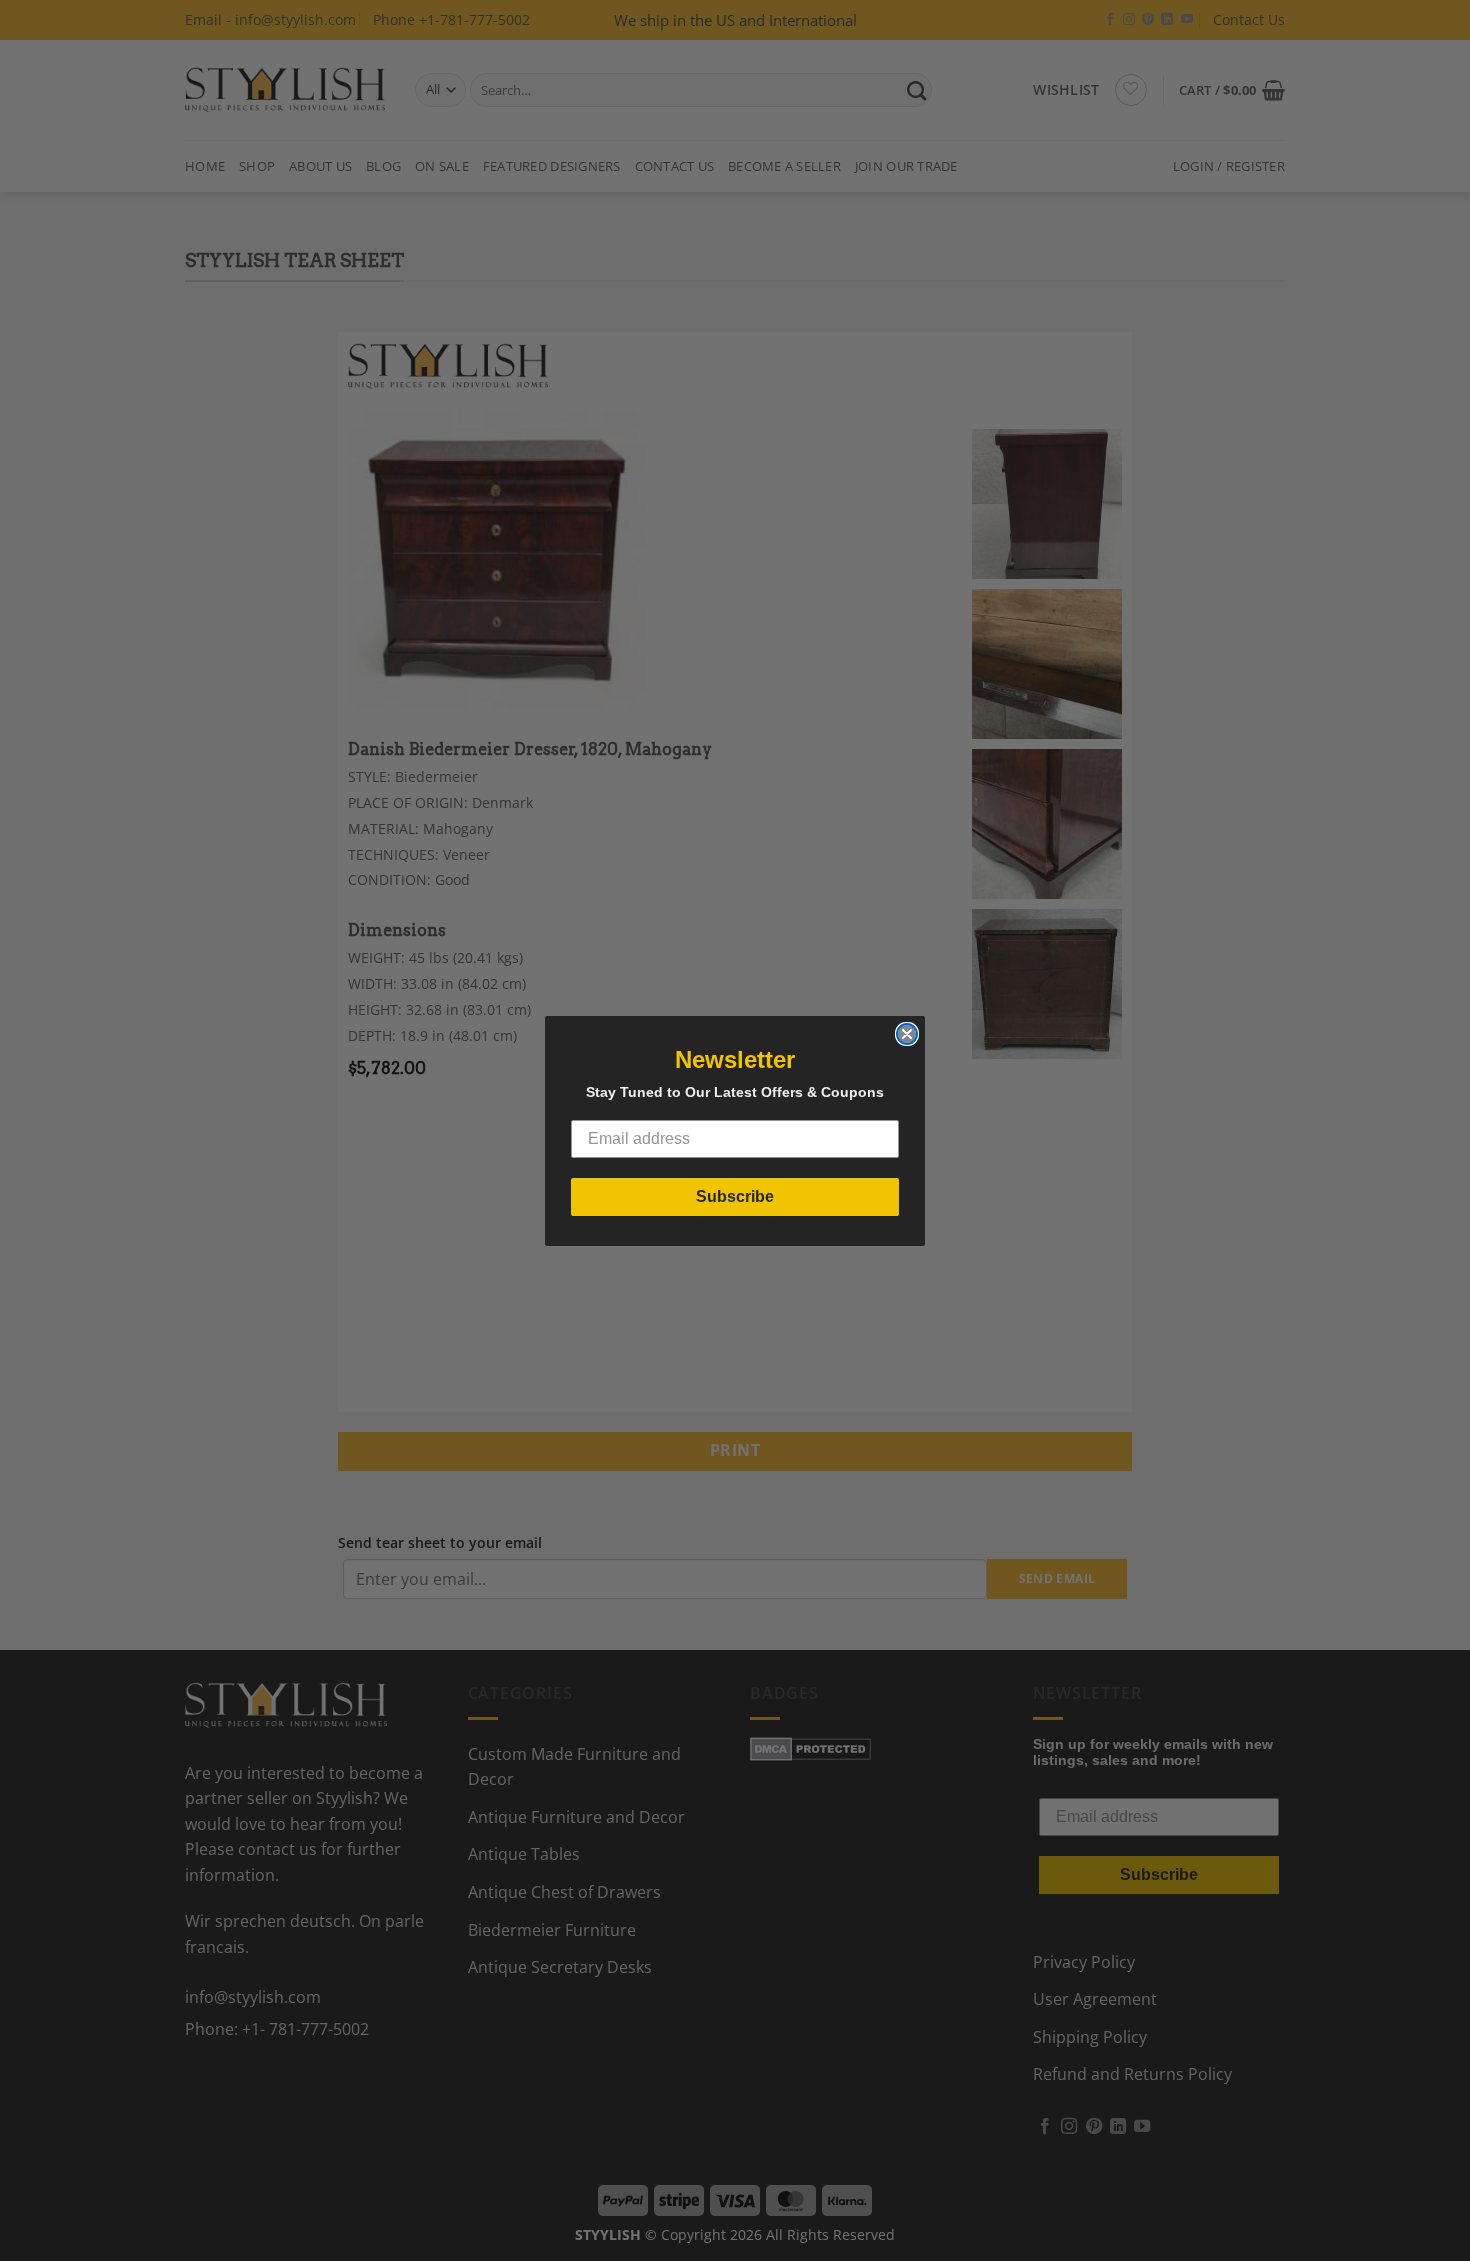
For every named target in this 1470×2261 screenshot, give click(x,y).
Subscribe (735, 1196)
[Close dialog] (907, 1034)
